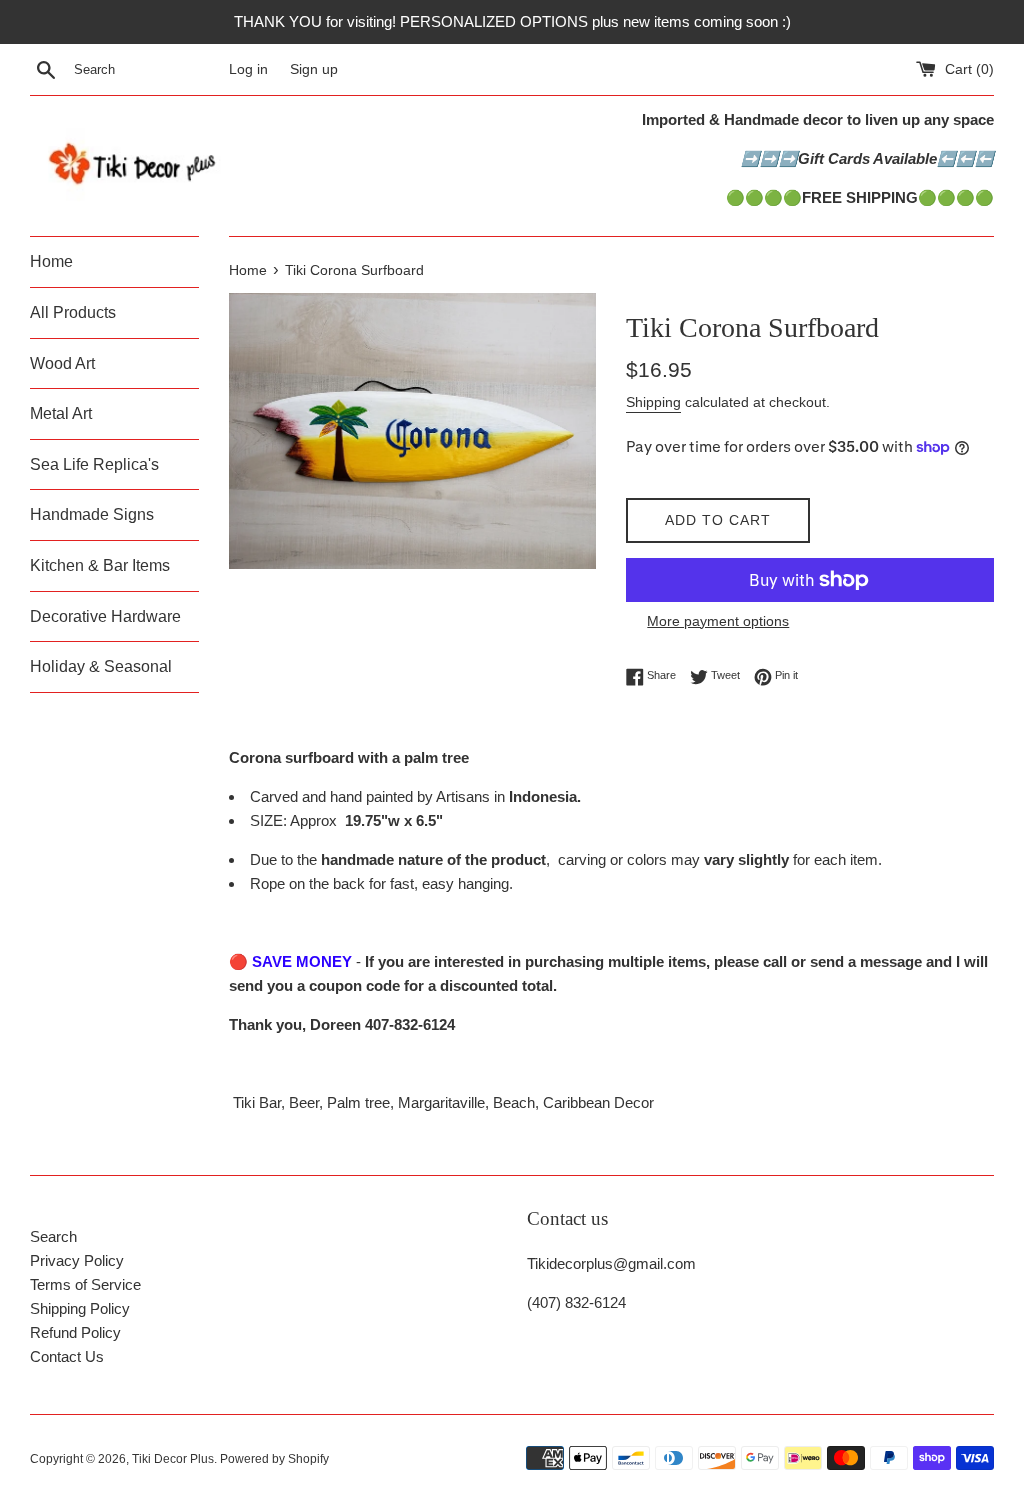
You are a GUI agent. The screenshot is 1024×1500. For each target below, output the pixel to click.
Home (51, 261)
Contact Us (67, 1356)
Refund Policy (75, 1332)
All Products (73, 312)
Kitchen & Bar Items (100, 565)
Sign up (314, 69)
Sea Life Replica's (94, 464)
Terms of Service (85, 1284)
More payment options (718, 621)
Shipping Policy (80, 1308)
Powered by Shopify (274, 1459)
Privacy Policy (77, 1260)
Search (53, 1236)
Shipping (653, 402)
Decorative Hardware (105, 616)
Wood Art (62, 363)
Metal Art (61, 413)
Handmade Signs (92, 514)
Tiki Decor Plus (173, 1459)
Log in (248, 69)
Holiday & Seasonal (101, 666)
